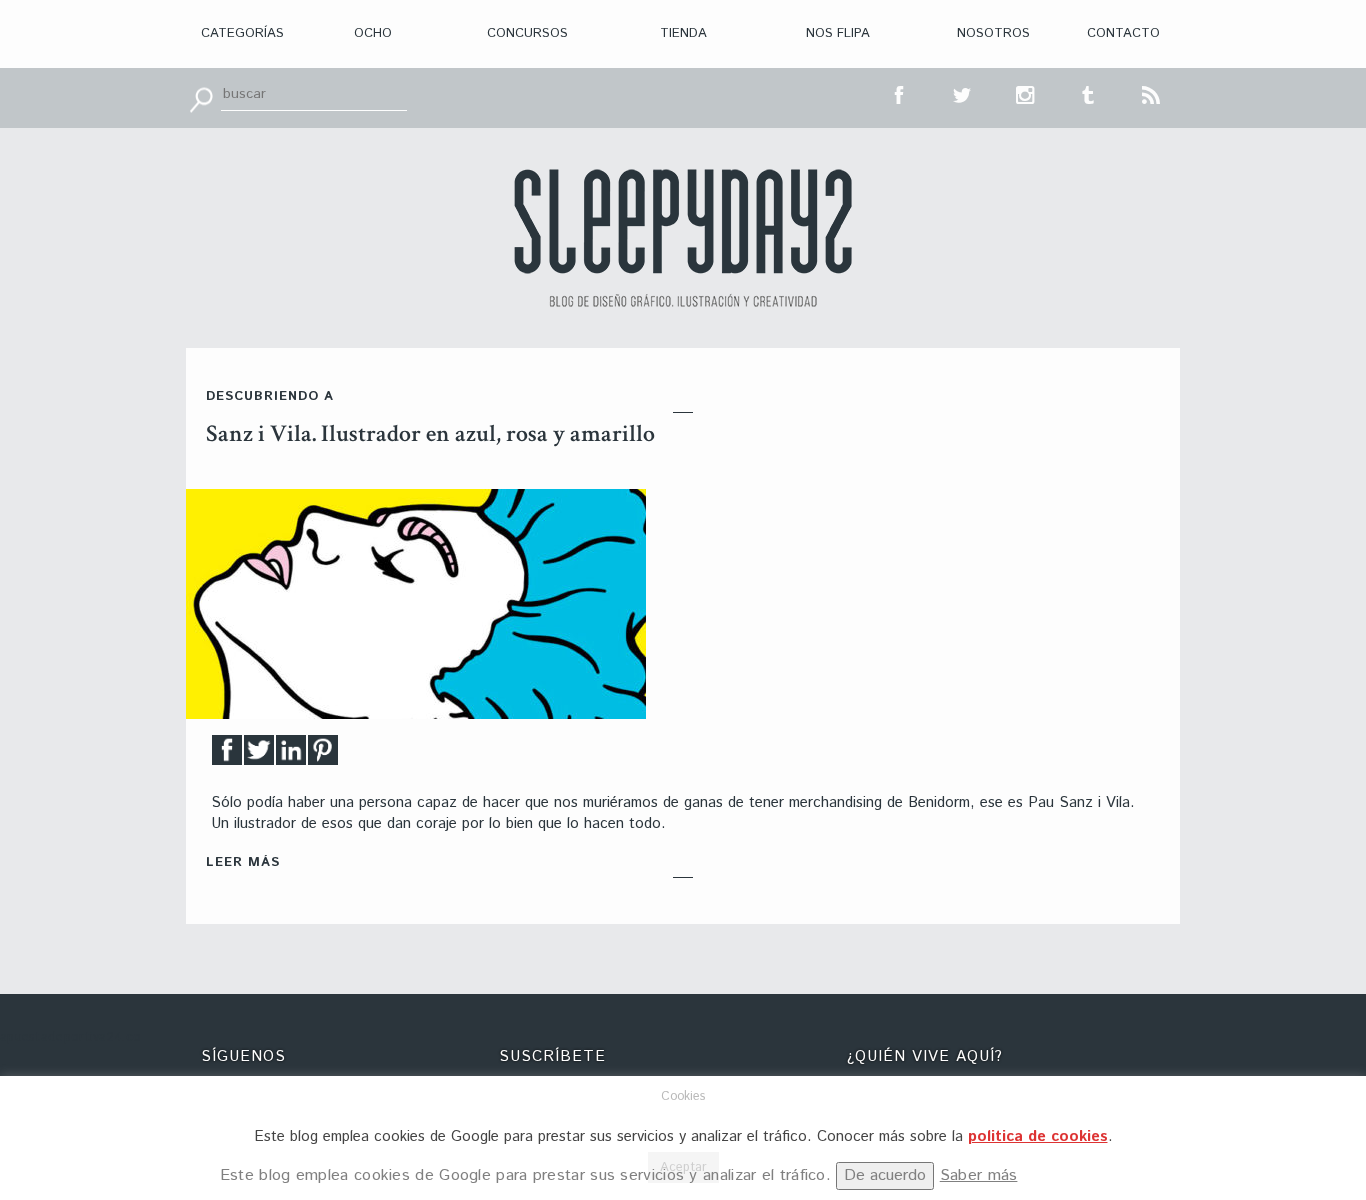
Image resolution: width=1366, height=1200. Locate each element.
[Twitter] (259, 755)
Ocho (373, 33)
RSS (1152, 93)
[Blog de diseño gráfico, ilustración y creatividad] (683, 238)
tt (963, 93)
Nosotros (993, 33)
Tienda (683, 33)
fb (900, 93)
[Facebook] (227, 755)
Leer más (243, 862)
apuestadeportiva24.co (70, 1037)
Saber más (979, 1175)
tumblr (1089, 93)
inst (1026, 93)
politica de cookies (1038, 1136)
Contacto (1123, 33)
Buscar (201, 98)
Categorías (242, 33)
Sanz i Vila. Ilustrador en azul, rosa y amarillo (430, 433)
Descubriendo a (270, 396)
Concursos (527, 33)
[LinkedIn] (291, 755)
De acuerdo (885, 1175)
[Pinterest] (323, 755)
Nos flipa (838, 33)
